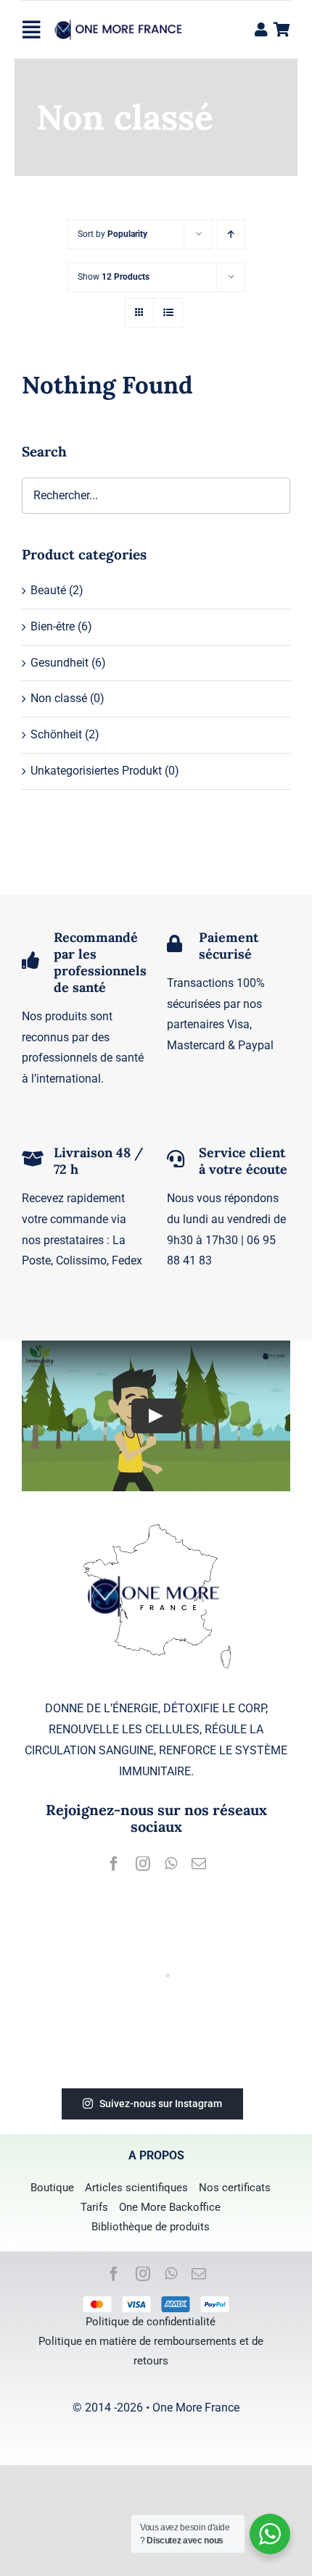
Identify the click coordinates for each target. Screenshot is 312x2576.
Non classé (59, 698)
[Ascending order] (231, 234)
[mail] (199, 1864)
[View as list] (168, 313)
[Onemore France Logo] (121, 21)
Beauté (48, 590)
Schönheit (56, 734)
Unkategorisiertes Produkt (96, 771)
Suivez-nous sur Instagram (161, 2104)
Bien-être (53, 626)
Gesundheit (59, 663)
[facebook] (114, 1864)
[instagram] (143, 1864)
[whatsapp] (171, 1864)
